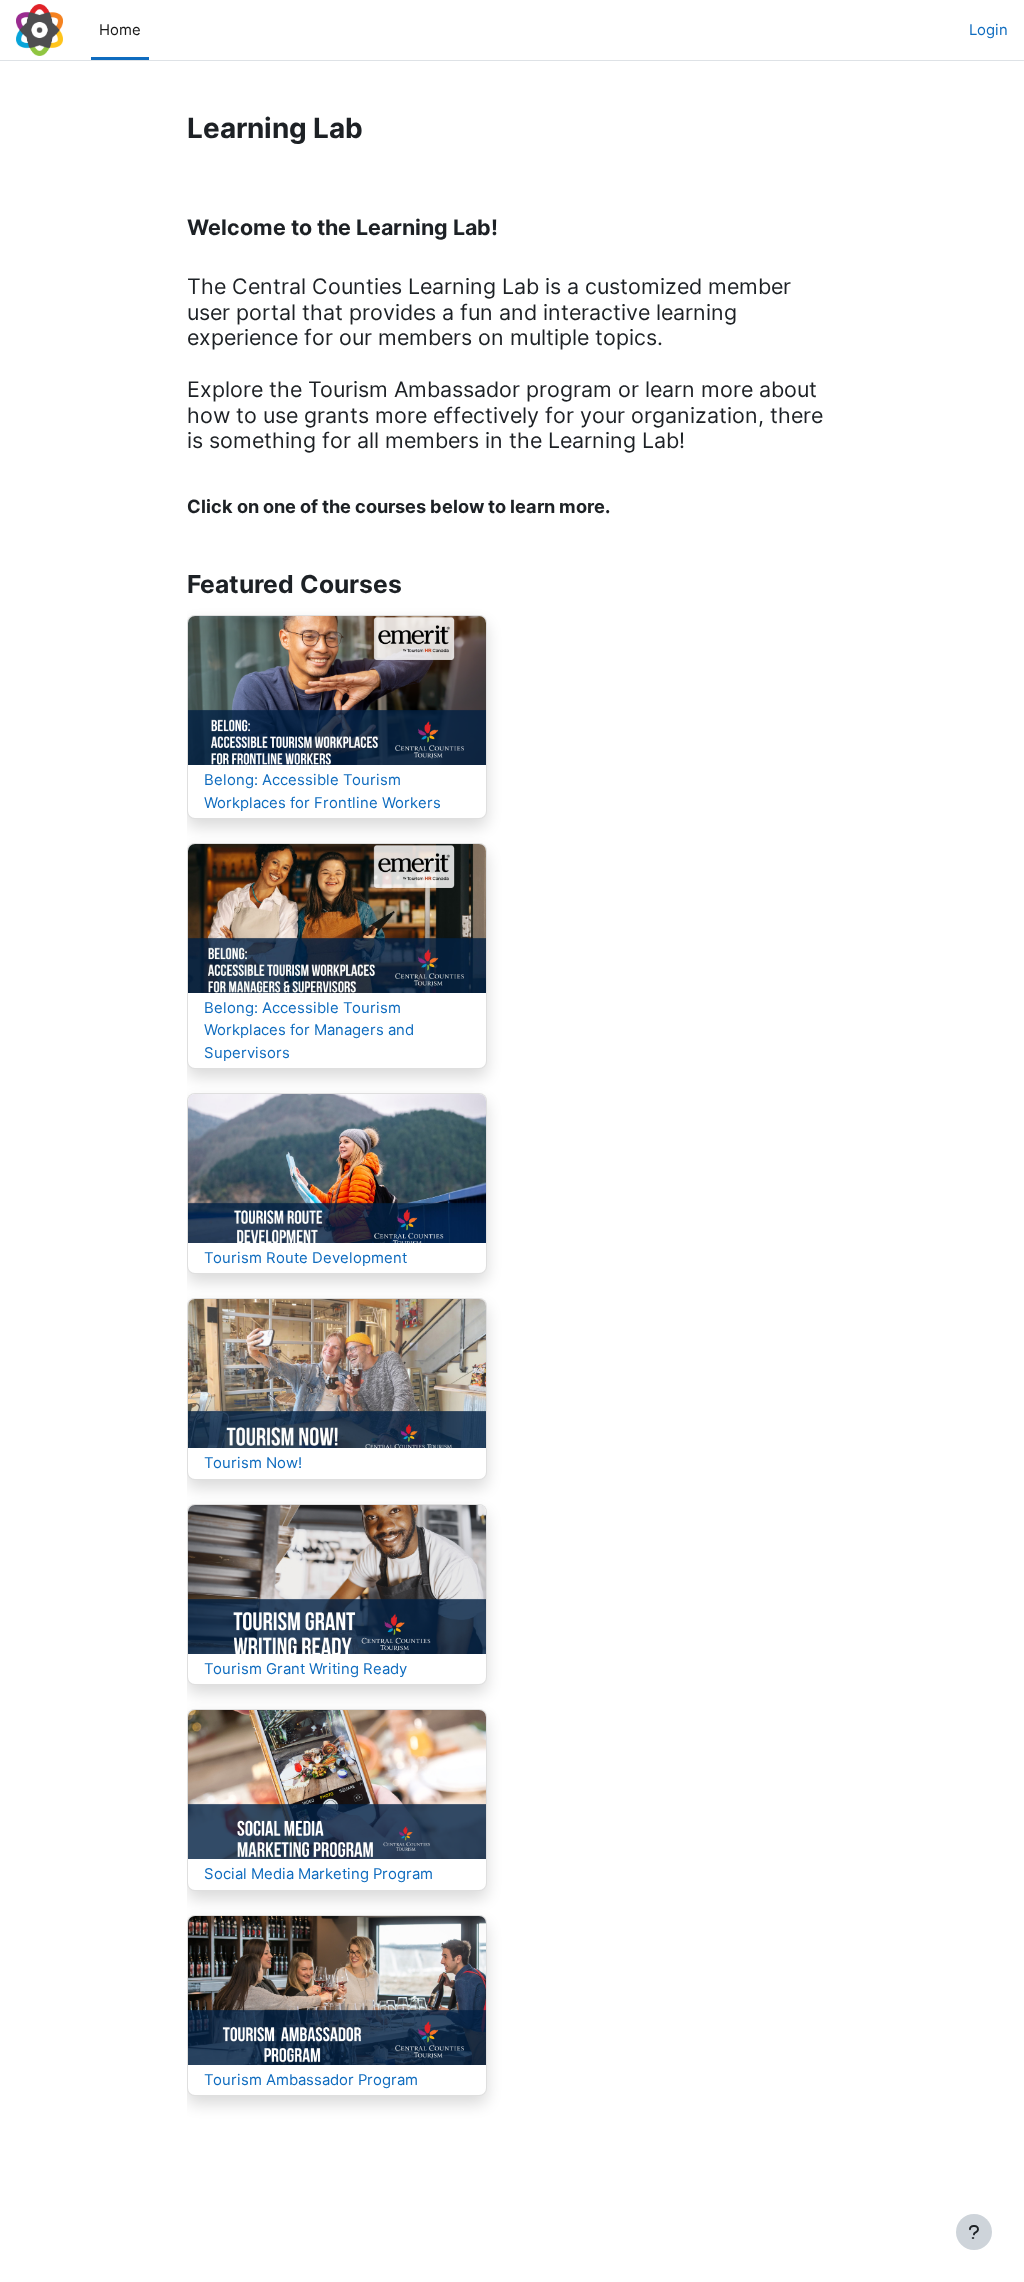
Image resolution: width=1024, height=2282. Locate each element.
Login (988, 30)
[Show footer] (974, 2232)
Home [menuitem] (120, 30)
